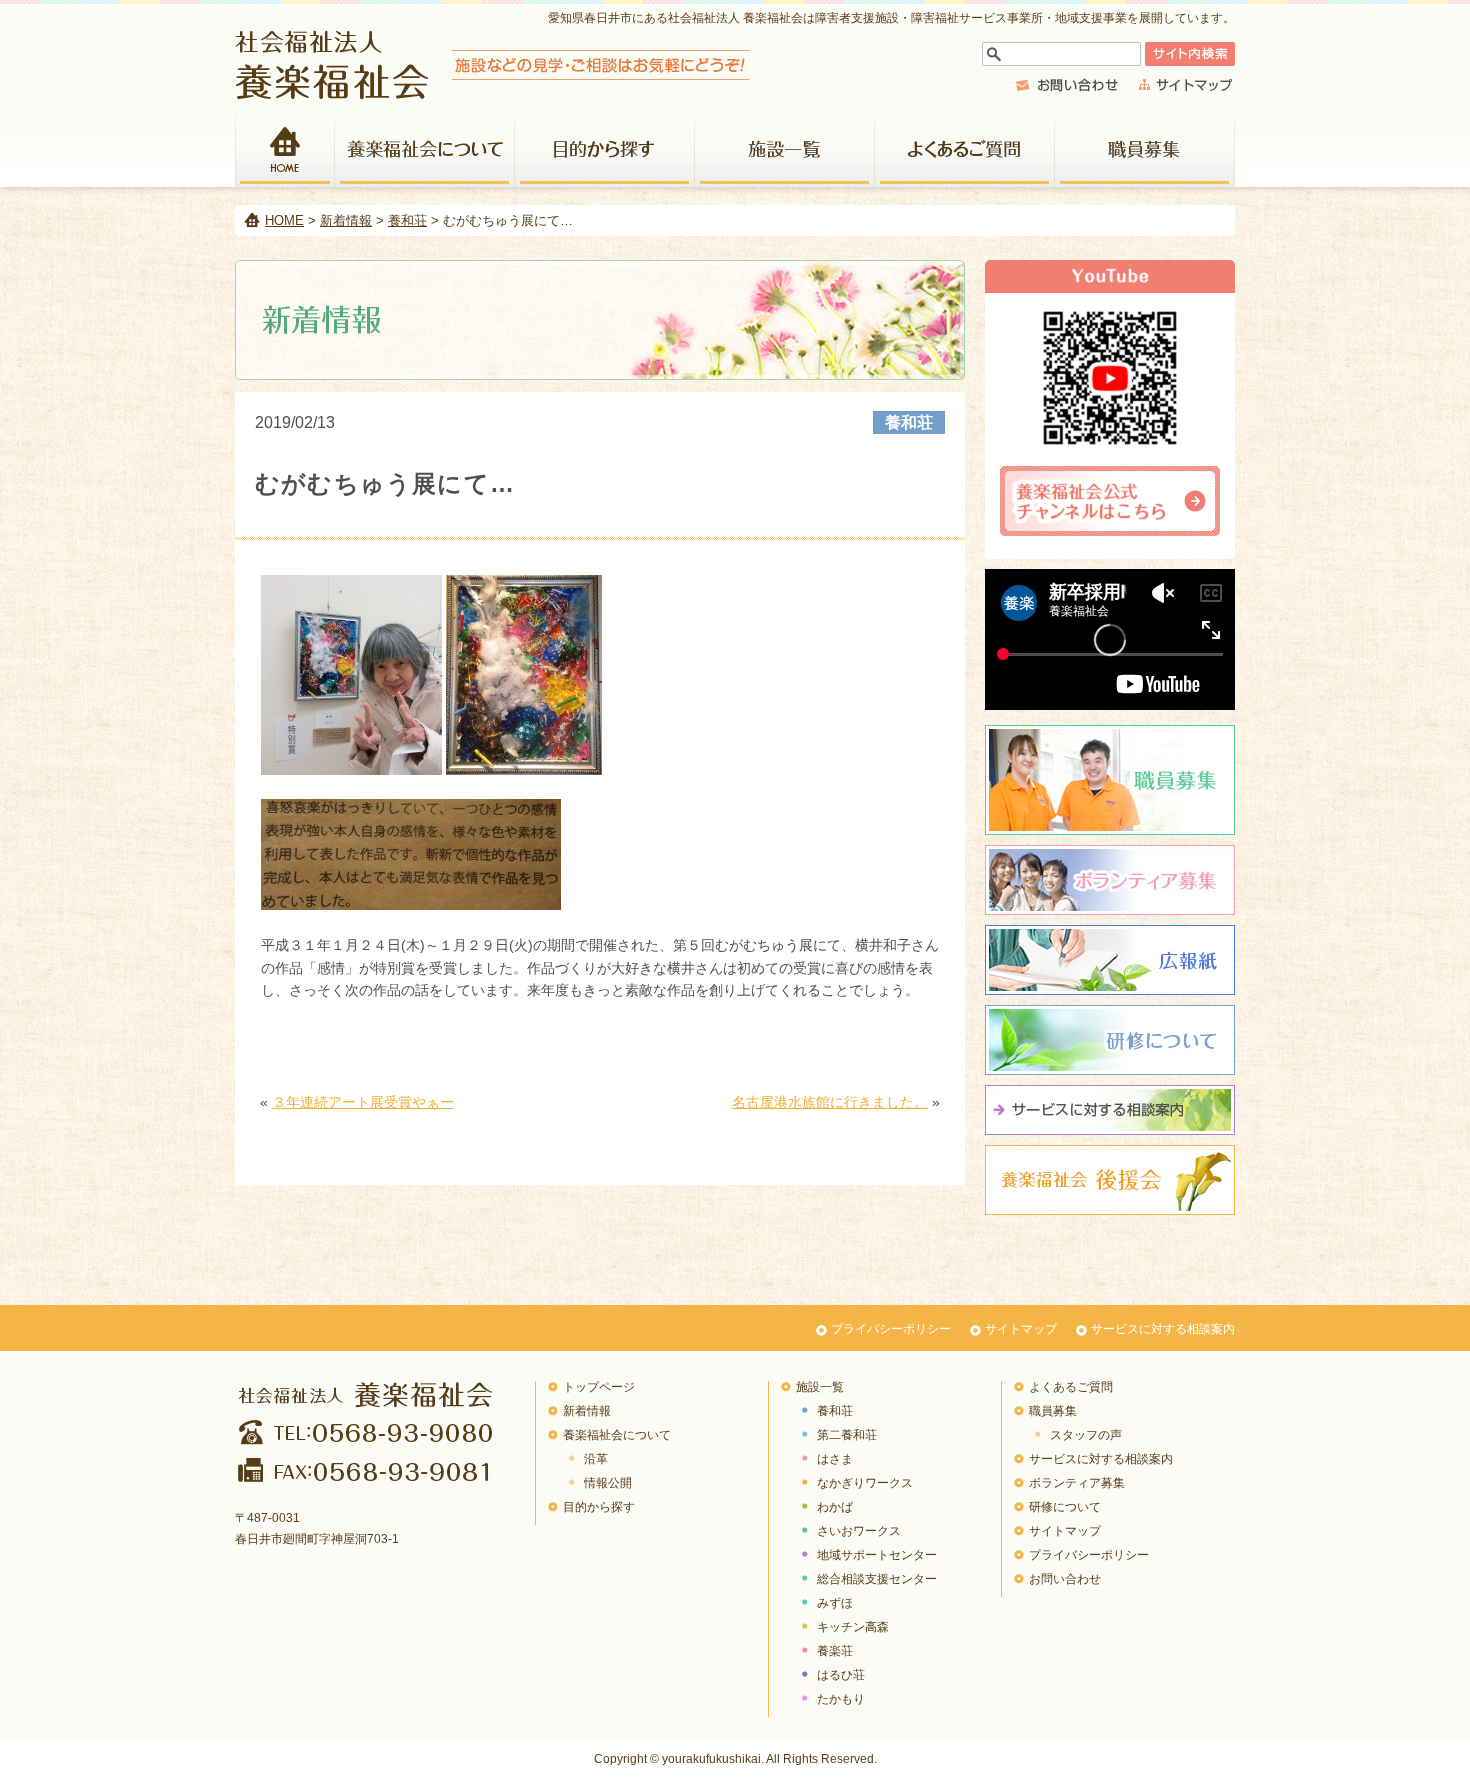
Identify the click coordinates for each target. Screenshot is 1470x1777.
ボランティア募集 (1110, 880)
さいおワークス (859, 1531)
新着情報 (346, 220)
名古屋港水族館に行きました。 (830, 1102)
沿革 (596, 1459)
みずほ (835, 1603)
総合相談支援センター (877, 1579)
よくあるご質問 (965, 152)
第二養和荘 (847, 1435)
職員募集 (1145, 152)
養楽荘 (835, 1651)
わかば (835, 1507)
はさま (835, 1459)
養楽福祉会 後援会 (1110, 1180)
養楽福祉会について (425, 152)
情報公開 (608, 1483)
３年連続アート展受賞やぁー (363, 1102)
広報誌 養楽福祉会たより (1110, 960)
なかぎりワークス (865, 1483)
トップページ (599, 1387)
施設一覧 (785, 152)
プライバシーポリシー (891, 1329)
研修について (1110, 1040)
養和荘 (407, 220)
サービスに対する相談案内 (1163, 1329)
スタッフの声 (1086, 1435)
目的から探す (605, 152)
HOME (285, 152)
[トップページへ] (492, 93)
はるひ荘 (841, 1675)
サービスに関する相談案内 (1110, 1110)
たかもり (841, 1699)
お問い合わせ (1065, 1579)
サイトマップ (1021, 1329)
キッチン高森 (853, 1627)
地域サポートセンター (877, 1555)
